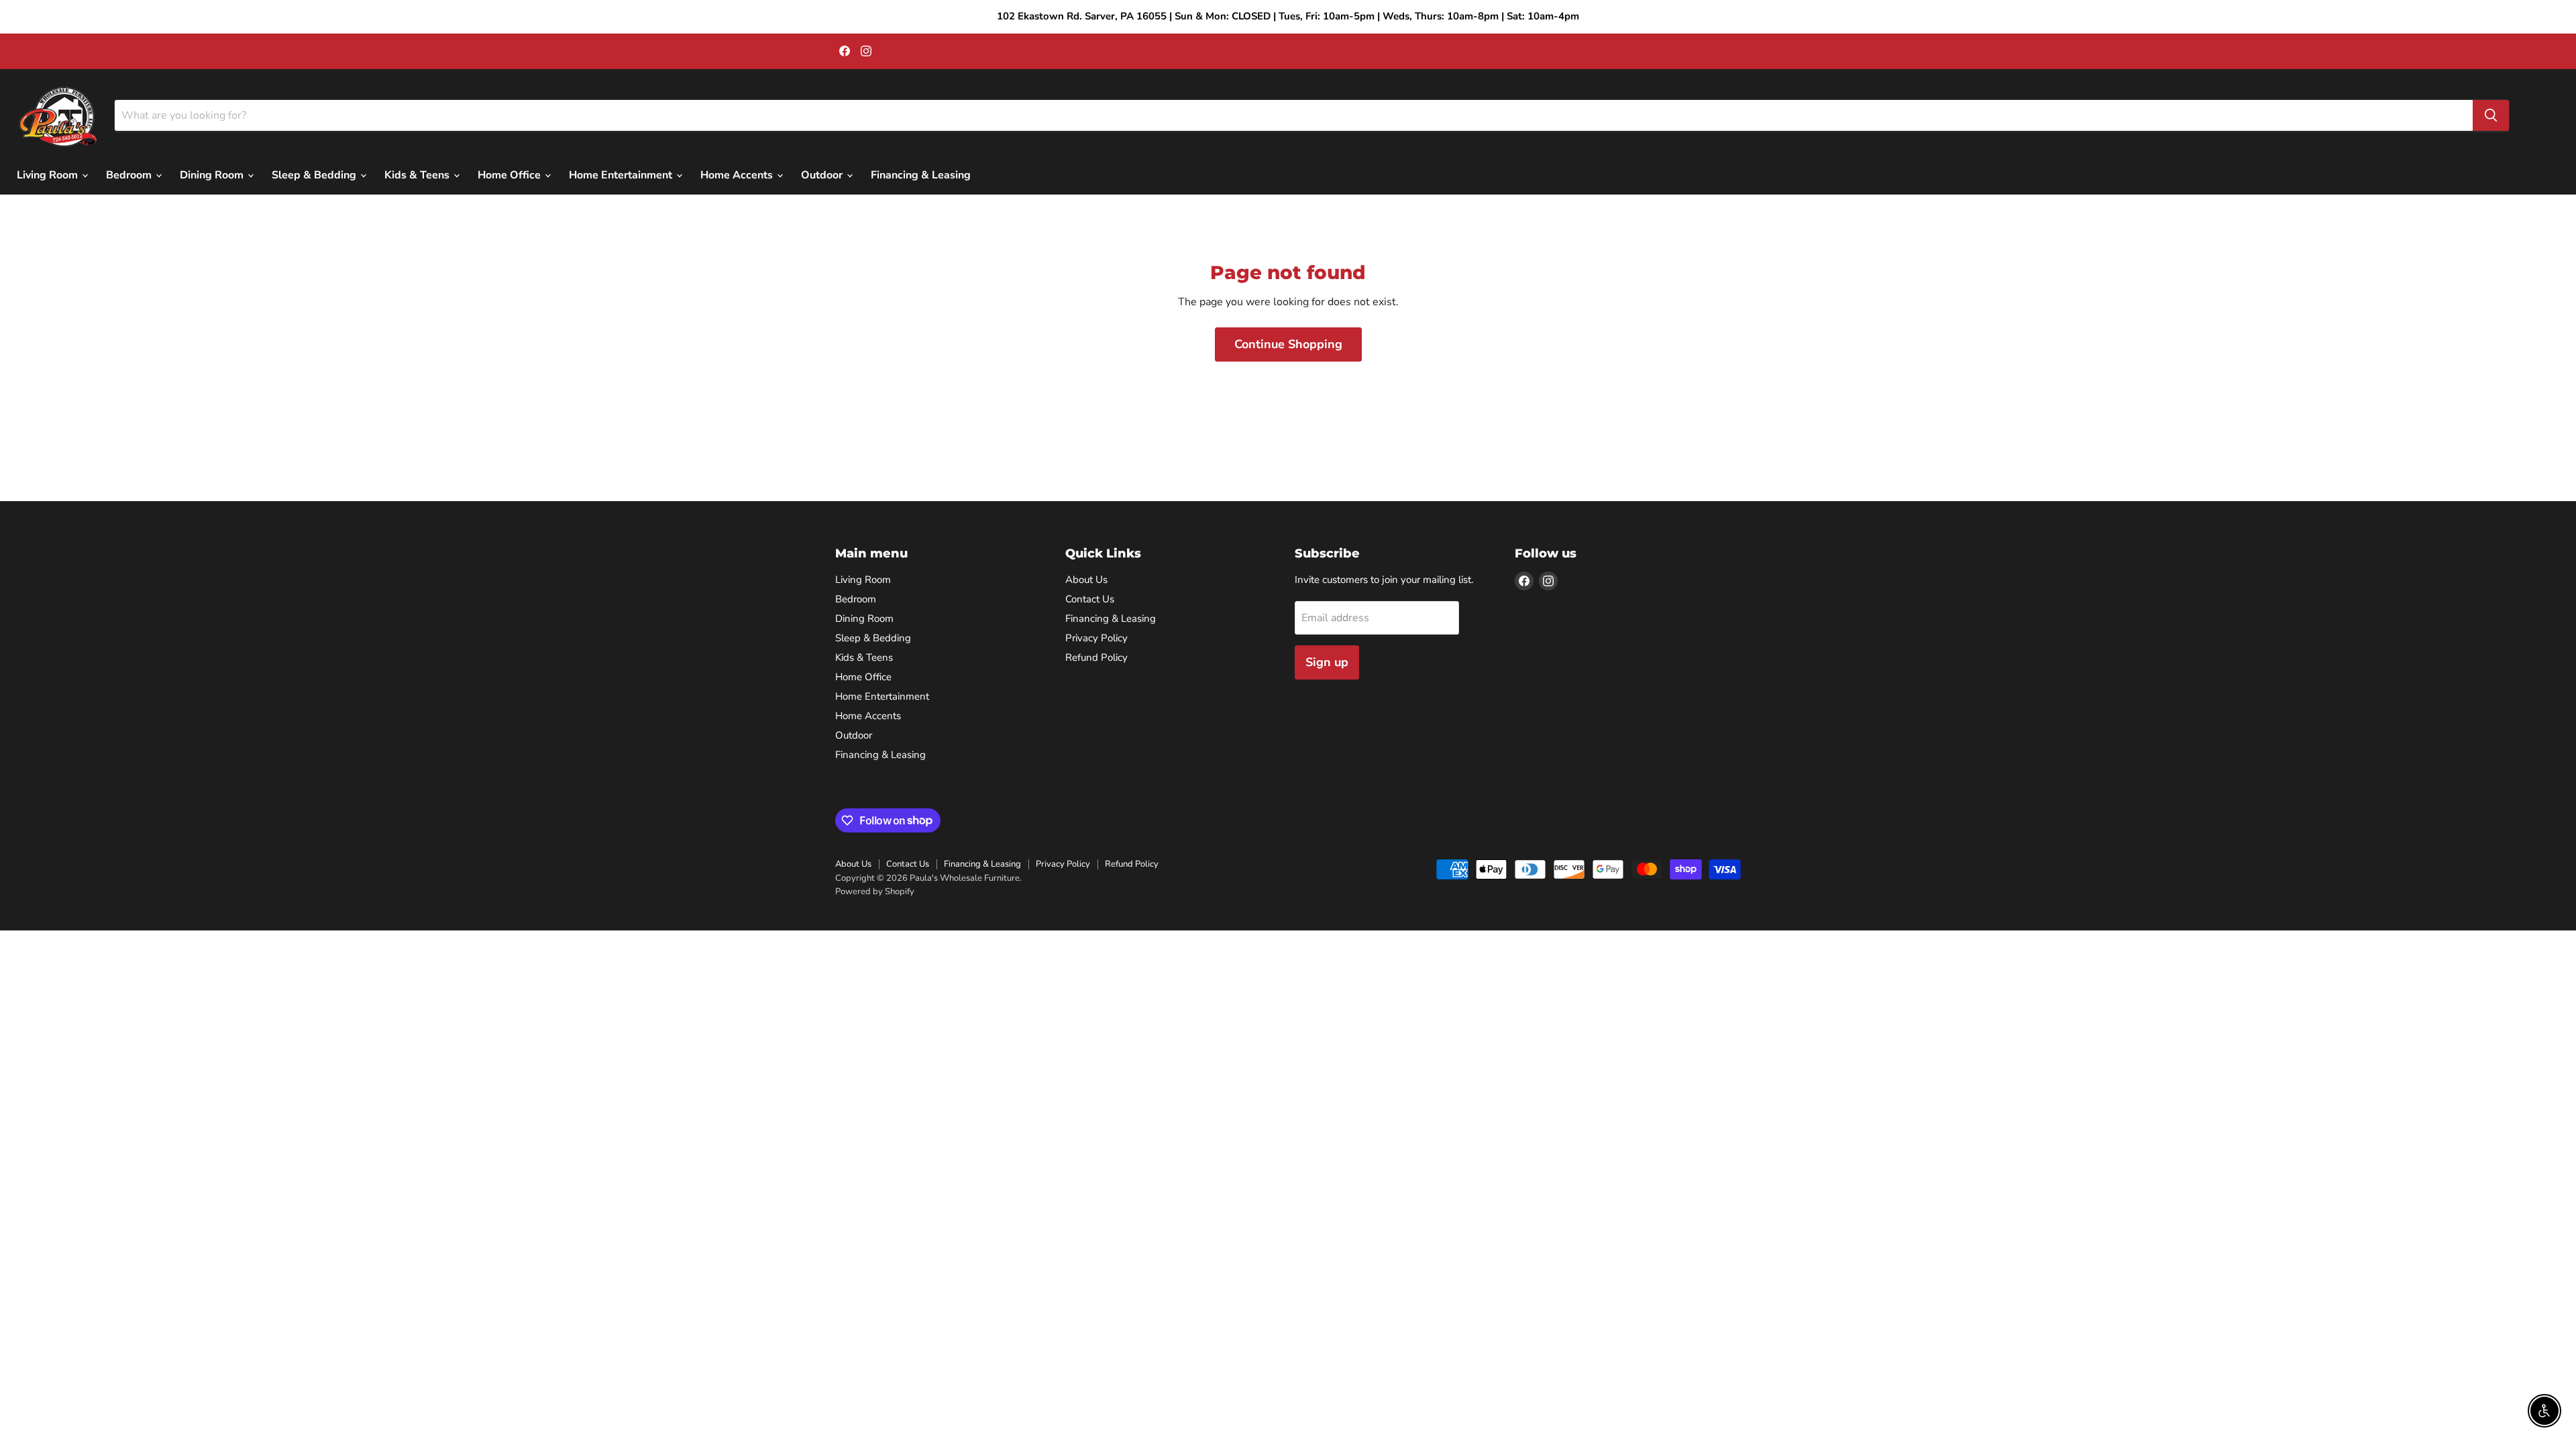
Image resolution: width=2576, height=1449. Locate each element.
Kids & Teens (418, 175)
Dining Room (213, 175)
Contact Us (1090, 599)
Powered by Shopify (875, 892)
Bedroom (130, 175)
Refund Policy (1096, 657)
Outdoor (823, 175)
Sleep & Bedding (315, 175)
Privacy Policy (1096, 638)
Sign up (1327, 662)
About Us (1086, 580)
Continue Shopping (1288, 344)
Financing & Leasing (921, 175)
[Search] (2491, 115)
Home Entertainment (622, 175)
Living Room (49, 175)
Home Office (511, 175)
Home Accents (738, 175)
